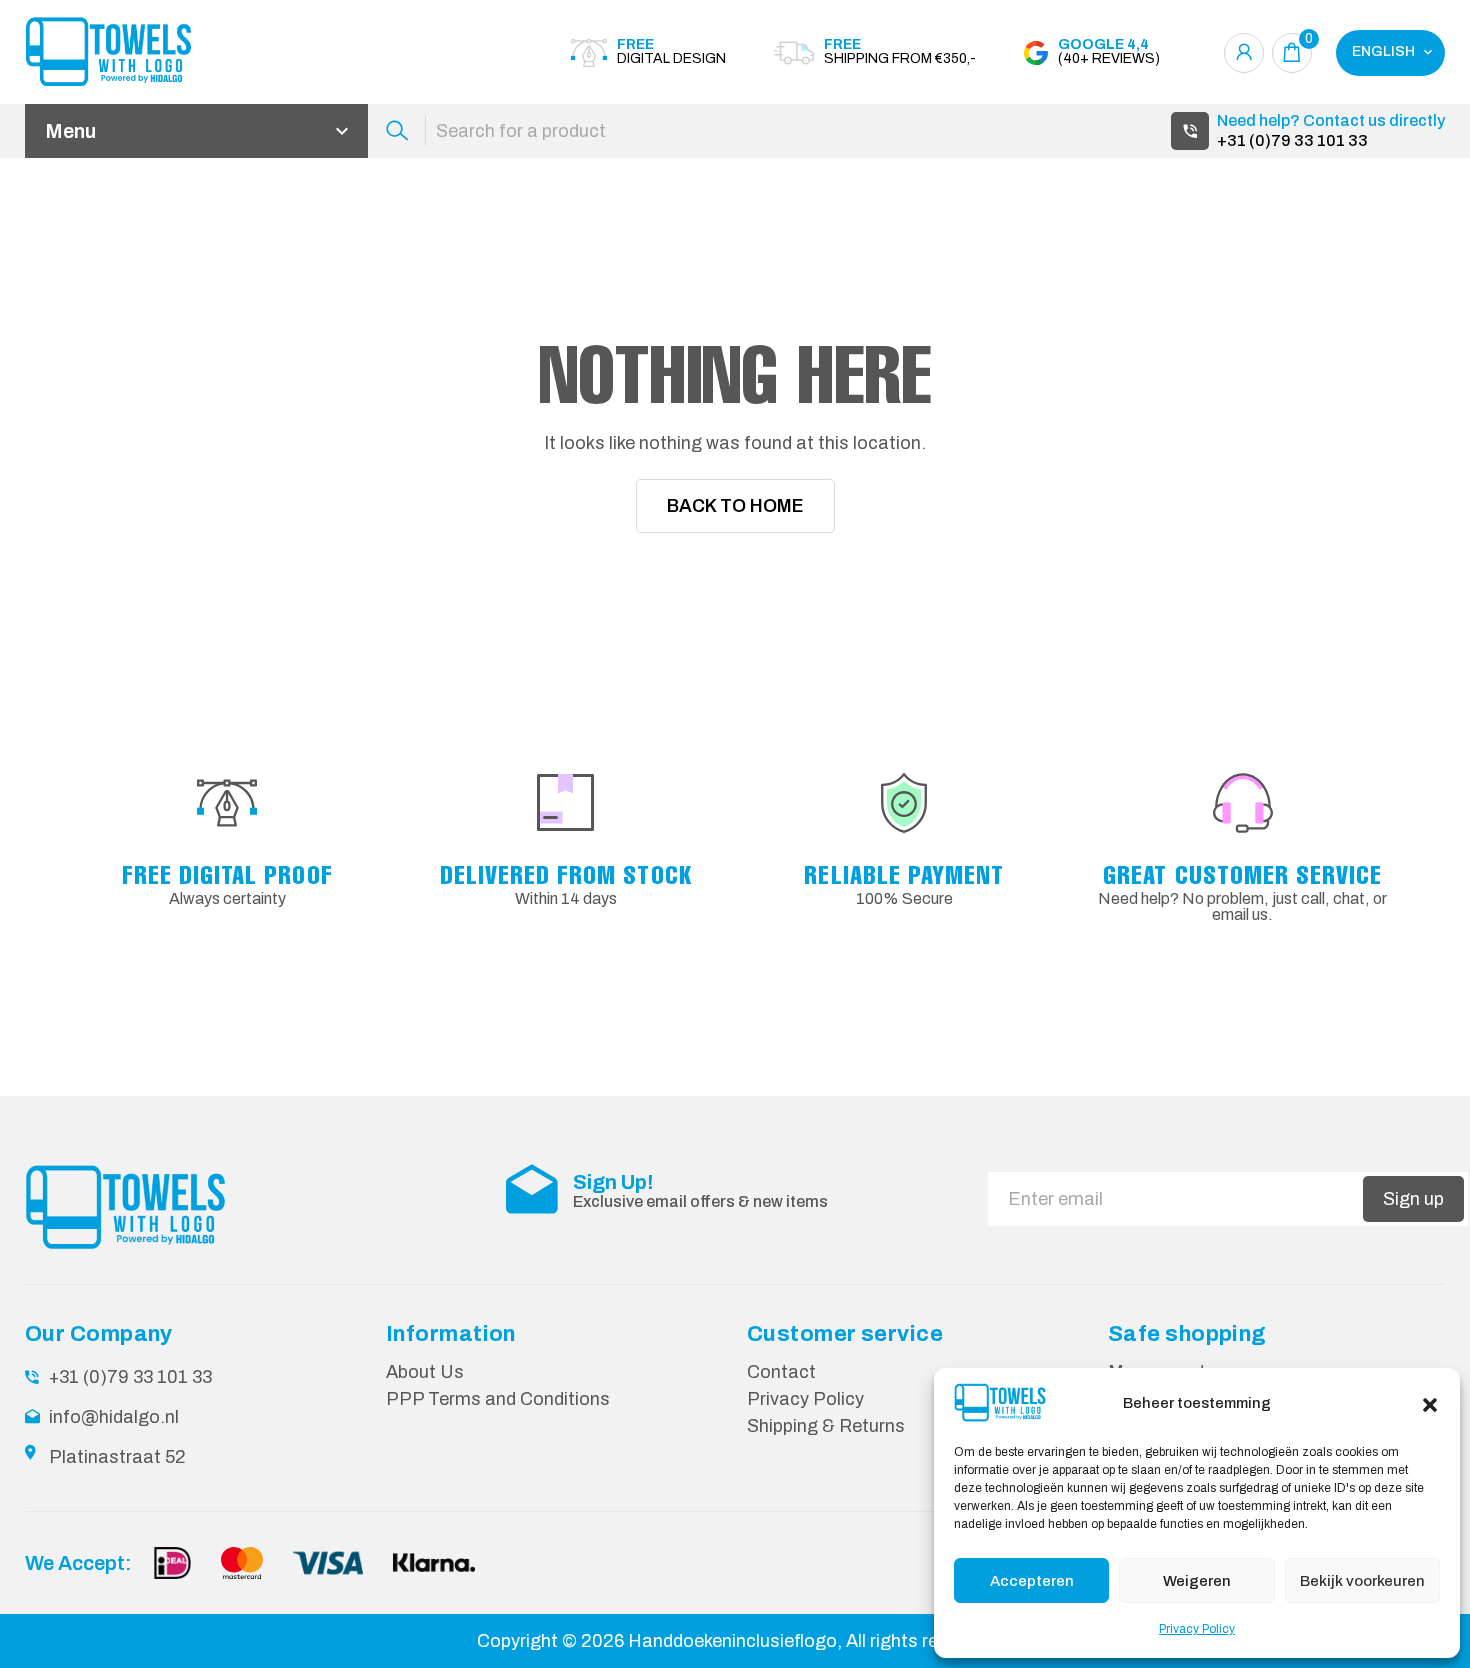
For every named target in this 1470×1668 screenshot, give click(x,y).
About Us (425, 1372)
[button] (1430, 1403)
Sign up (1413, 1199)
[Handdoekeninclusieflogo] (135, 52)
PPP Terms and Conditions (498, 1399)
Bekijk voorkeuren (1362, 1581)
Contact (781, 1372)
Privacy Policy (1197, 1629)
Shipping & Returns (826, 1426)
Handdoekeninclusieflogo (732, 1641)
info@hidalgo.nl (114, 1417)
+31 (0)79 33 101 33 (1292, 140)
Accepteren (1032, 1581)
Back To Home (735, 506)
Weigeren (1197, 1581)
